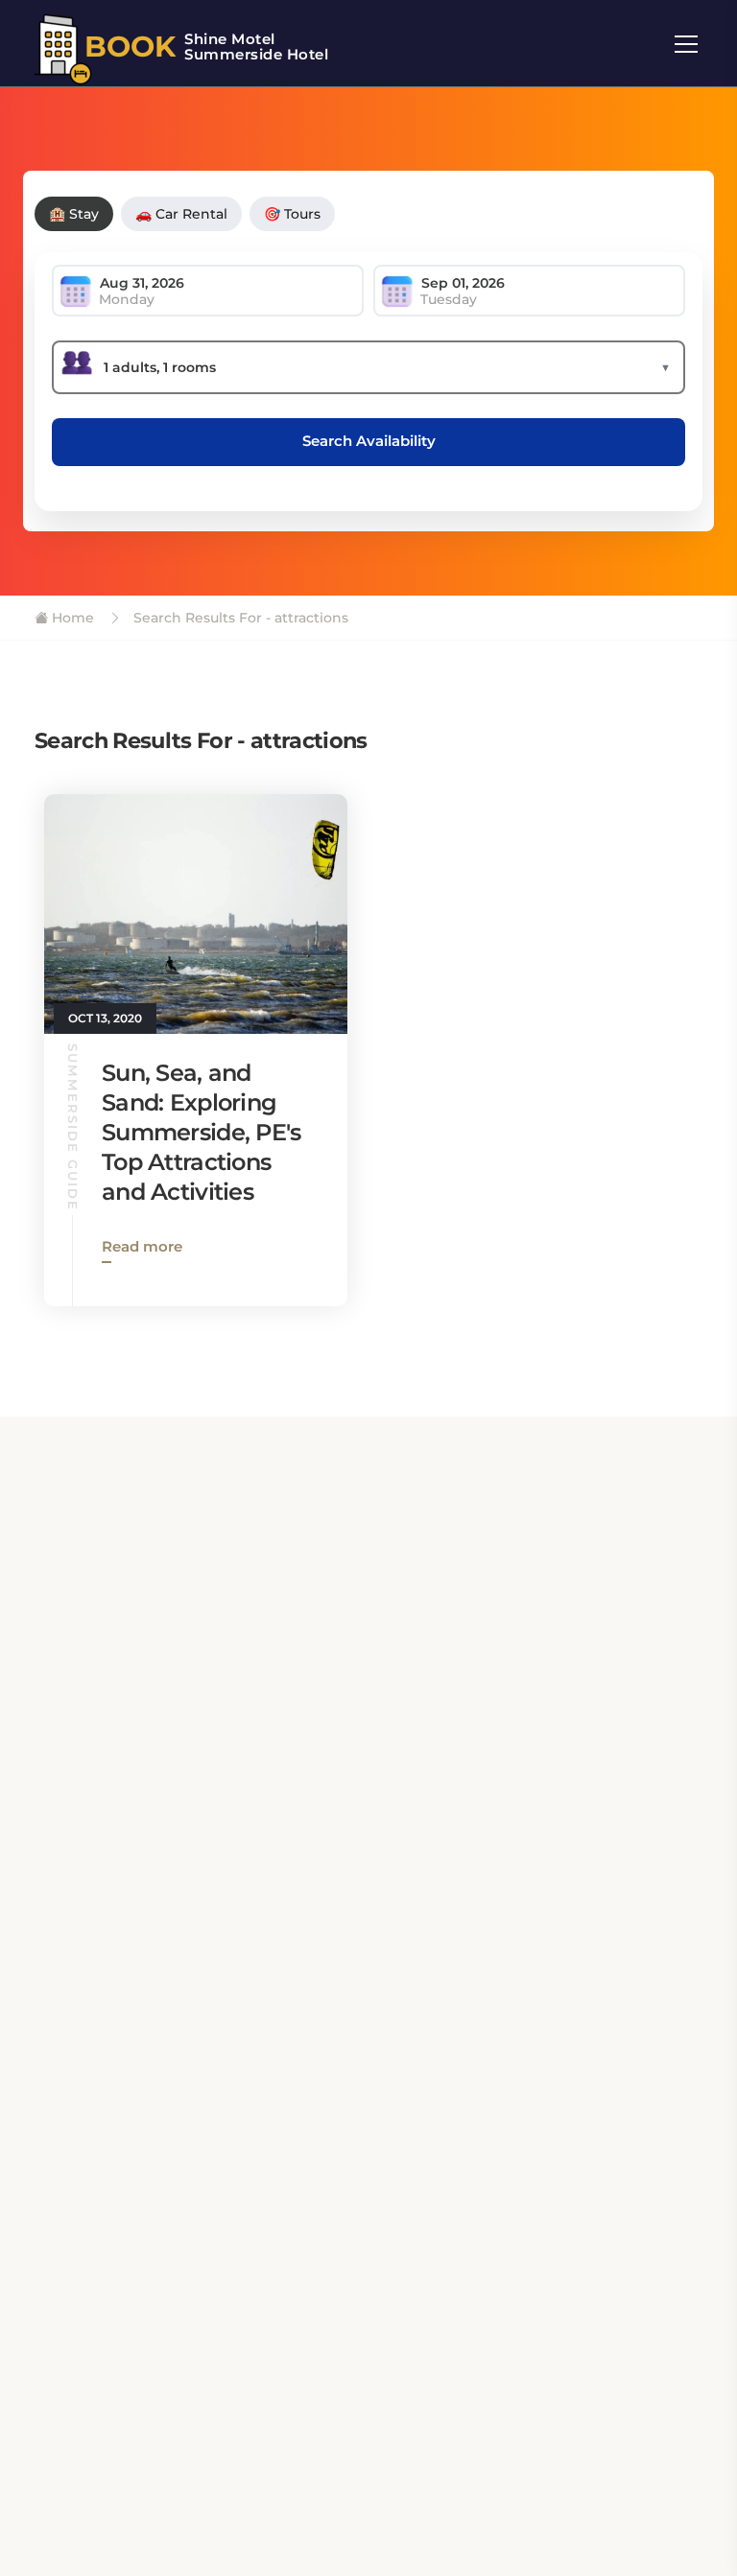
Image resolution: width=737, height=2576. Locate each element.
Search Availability (369, 441)
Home (71, 618)
